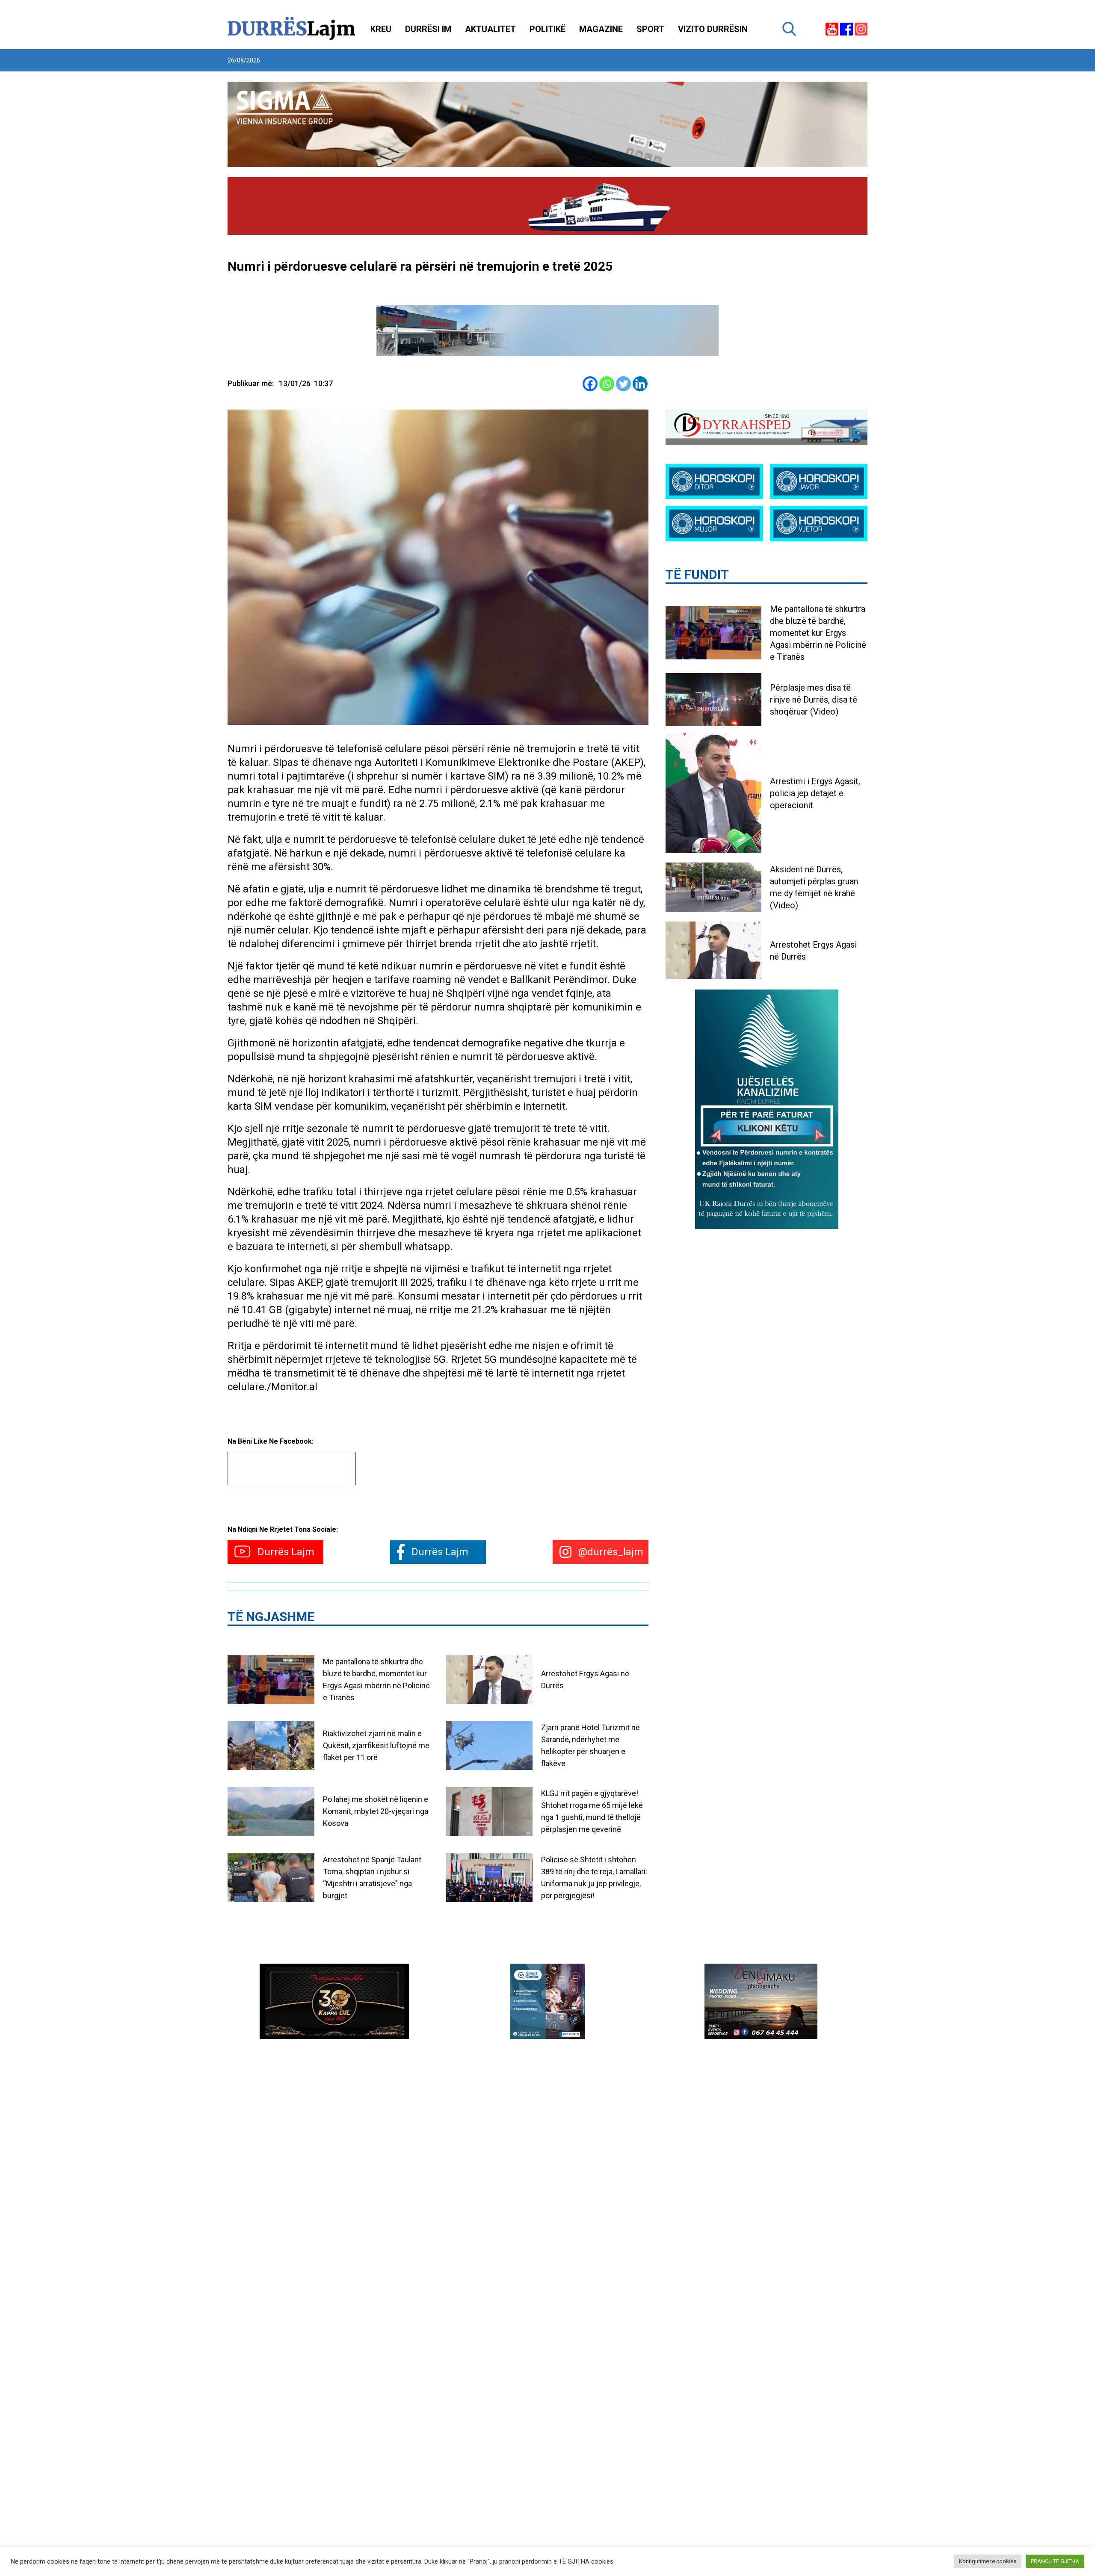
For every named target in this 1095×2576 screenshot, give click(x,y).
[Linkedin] (640, 384)
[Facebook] (590, 384)
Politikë (547, 29)
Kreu (381, 29)
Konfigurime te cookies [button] (988, 2561)
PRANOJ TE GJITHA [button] (1055, 2561)
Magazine (601, 29)
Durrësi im (428, 29)
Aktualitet (490, 29)
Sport (650, 29)
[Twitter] (623, 384)
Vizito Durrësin (713, 29)
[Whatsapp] (607, 384)
